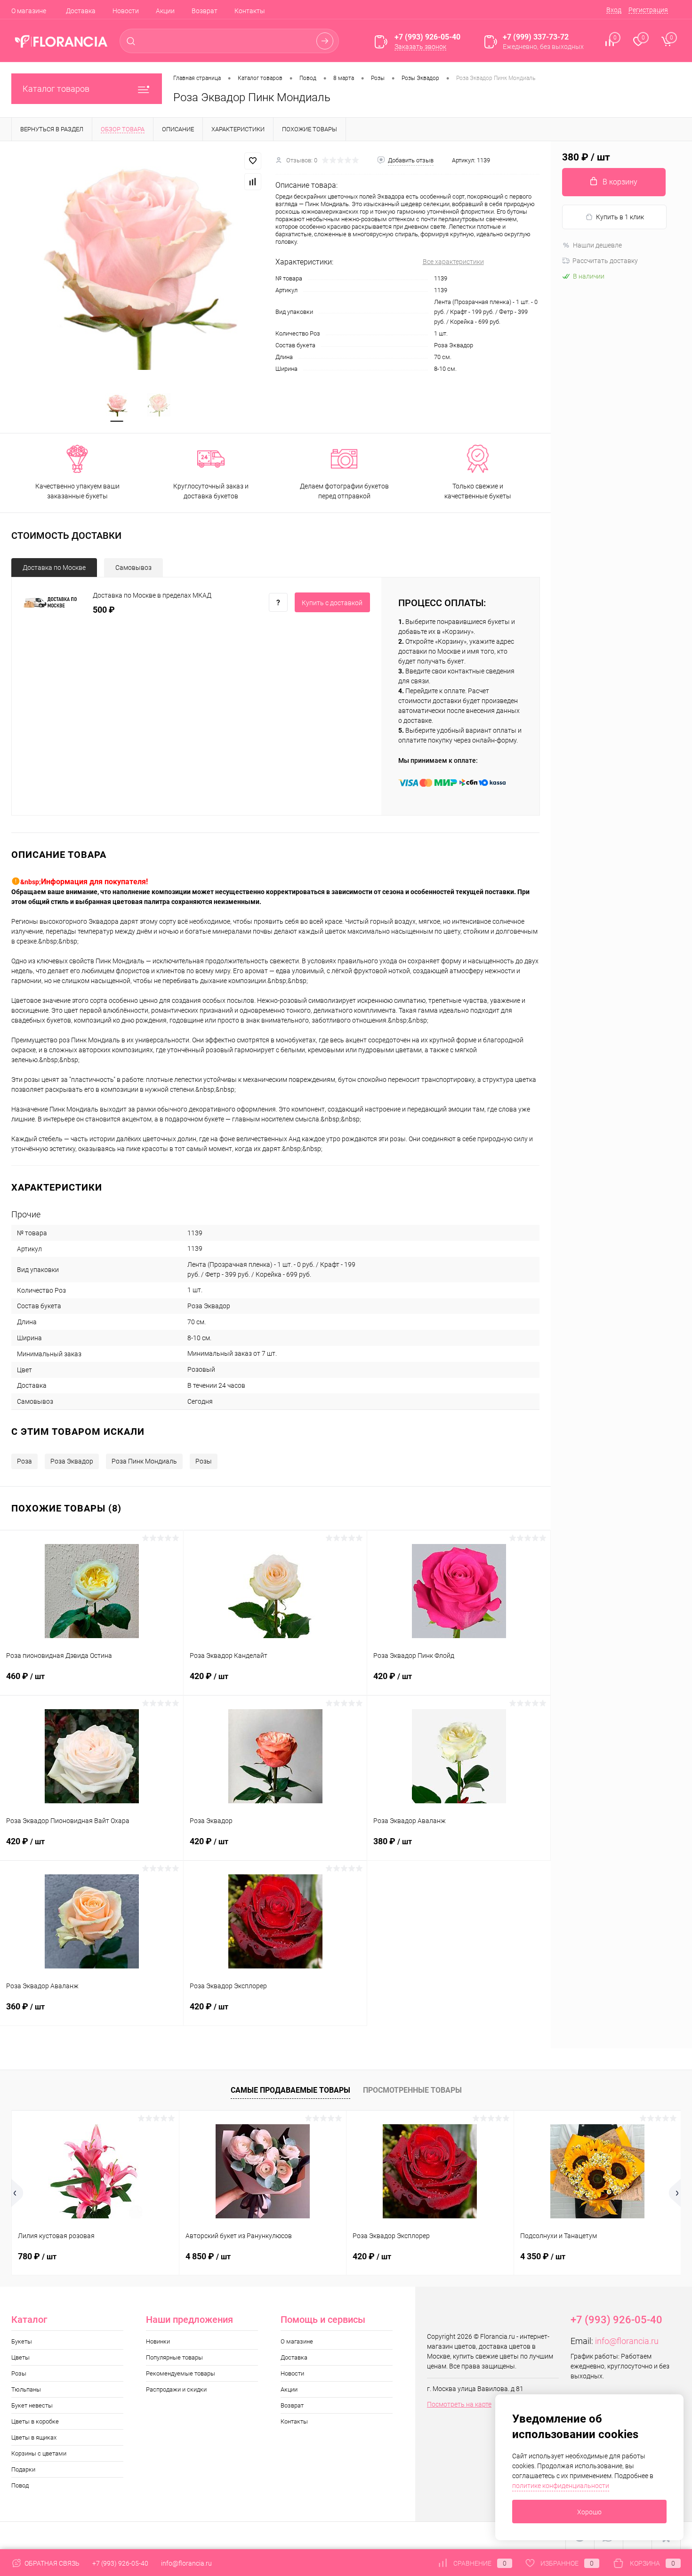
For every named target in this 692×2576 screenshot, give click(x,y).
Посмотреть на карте (459, 2404)
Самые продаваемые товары (290, 2090)
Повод (20, 2485)
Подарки (23, 2469)
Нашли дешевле (597, 245)
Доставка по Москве (54, 568)
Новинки (158, 2341)
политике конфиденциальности (561, 2486)
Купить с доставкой (332, 603)
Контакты (250, 11)
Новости (126, 11)
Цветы (20, 2357)
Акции (165, 11)
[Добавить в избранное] (253, 161)
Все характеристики (453, 262)
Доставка (81, 11)
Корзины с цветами (39, 2453)
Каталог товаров (56, 89)
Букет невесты (32, 2405)
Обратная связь (51, 2563)
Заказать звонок (420, 47)
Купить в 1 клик (620, 217)
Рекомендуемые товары (181, 2373)
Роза (24, 1461)
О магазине (29, 11)
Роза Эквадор (72, 1461)
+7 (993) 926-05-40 (120, 2563)
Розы (204, 1461)
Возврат (205, 11)
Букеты (22, 2341)
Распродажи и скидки (176, 2389)
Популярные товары (174, 2357)
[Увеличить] (138, 261)
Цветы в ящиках (34, 2437)
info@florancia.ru (627, 2341)
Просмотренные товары (412, 2090)
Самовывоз (133, 568)
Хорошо (589, 2512)
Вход (614, 10)
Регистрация (648, 10)
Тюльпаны (26, 2389)
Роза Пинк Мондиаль (144, 1461)
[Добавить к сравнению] (253, 182)
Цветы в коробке (35, 2421)
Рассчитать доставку (605, 261)
